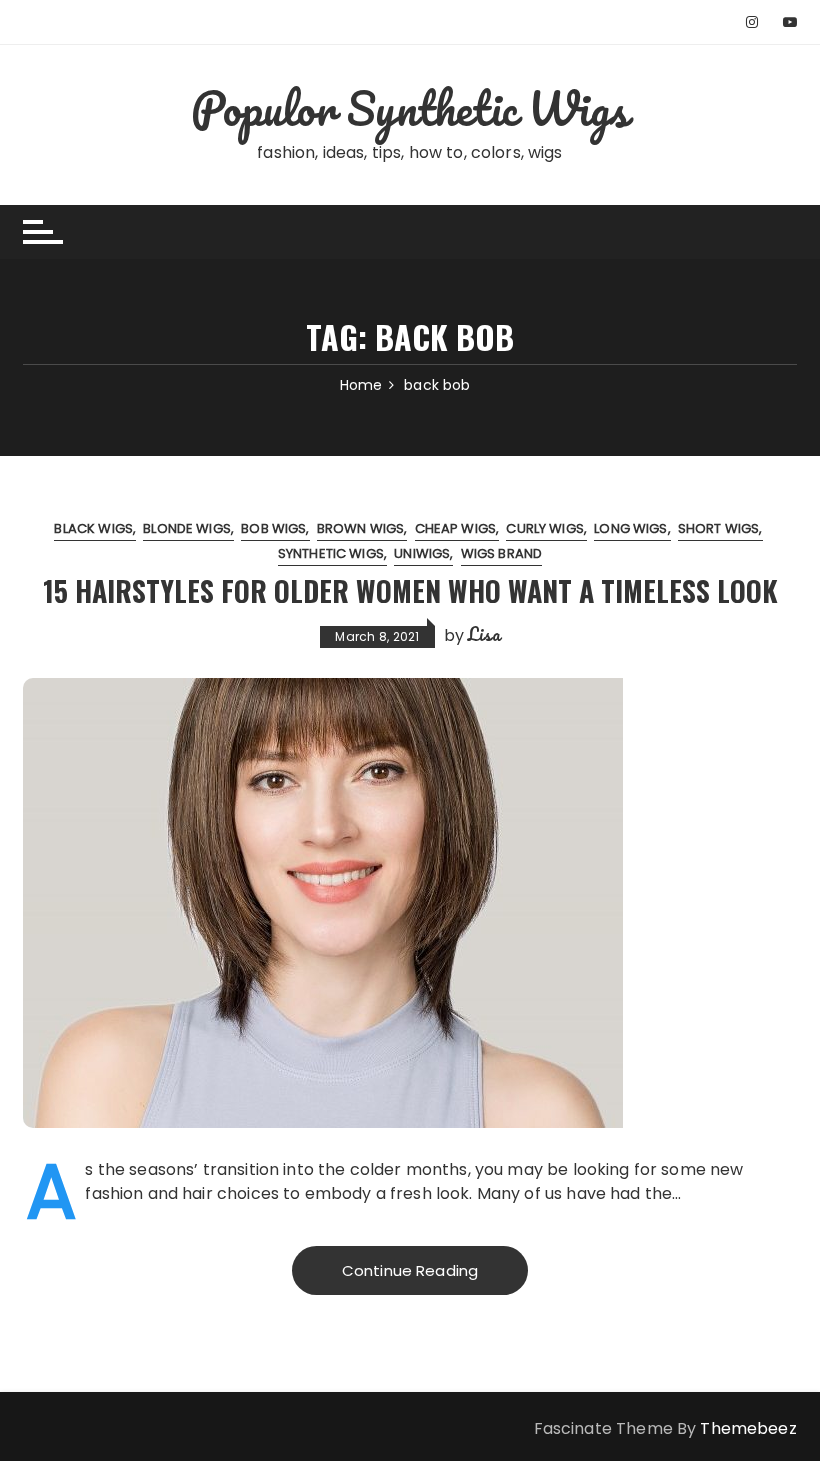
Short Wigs (719, 528)
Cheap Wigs (456, 528)
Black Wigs (93, 528)
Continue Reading (410, 1270)
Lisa (484, 634)
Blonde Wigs (187, 528)
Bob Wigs (273, 528)
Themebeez (748, 1428)
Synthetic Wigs (331, 553)
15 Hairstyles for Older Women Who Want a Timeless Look (410, 590)
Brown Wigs (361, 528)
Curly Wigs (545, 528)
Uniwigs (422, 553)
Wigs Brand (502, 553)
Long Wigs (630, 528)
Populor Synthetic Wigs (409, 108)
